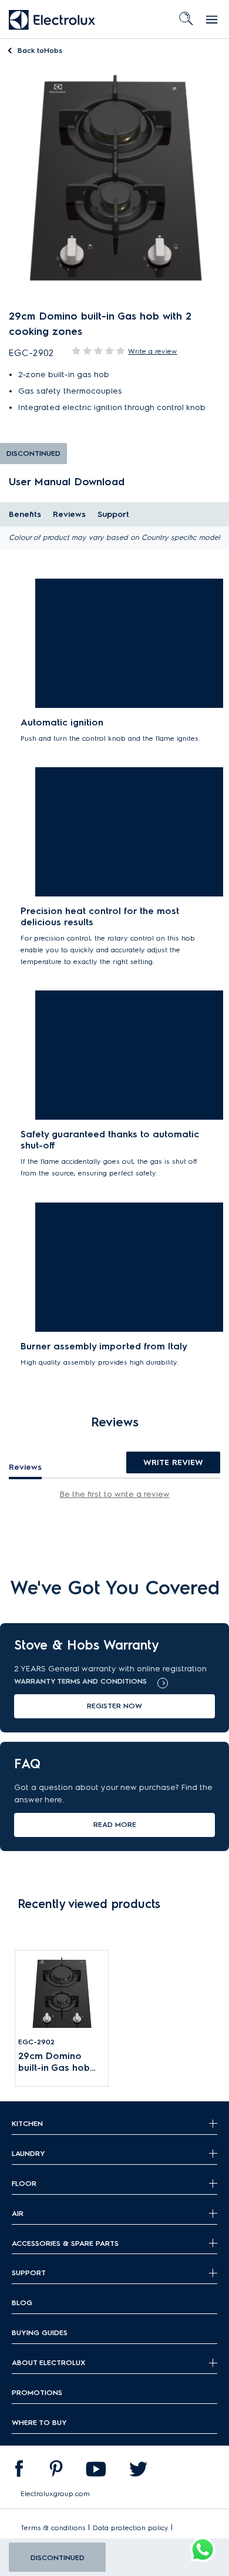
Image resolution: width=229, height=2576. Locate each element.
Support (113, 514)
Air (18, 2213)
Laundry (28, 2153)
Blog (22, 2303)
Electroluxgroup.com (55, 2493)
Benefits (25, 514)
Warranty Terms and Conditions (80, 1681)
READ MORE (115, 1824)
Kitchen (27, 2123)
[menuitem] (19, 2471)
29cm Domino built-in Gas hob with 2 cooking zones (54, 2062)
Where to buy (39, 2422)
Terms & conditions (53, 2528)
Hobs (40, 50)
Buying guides (40, 2332)
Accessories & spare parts (65, 2243)
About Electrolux (48, 2362)
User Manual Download (67, 481)
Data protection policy (131, 2528)
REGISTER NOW (114, 1706)
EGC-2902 (36, 2042)
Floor (24, 2183)
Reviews (69, 514)
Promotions (37, 2392)
